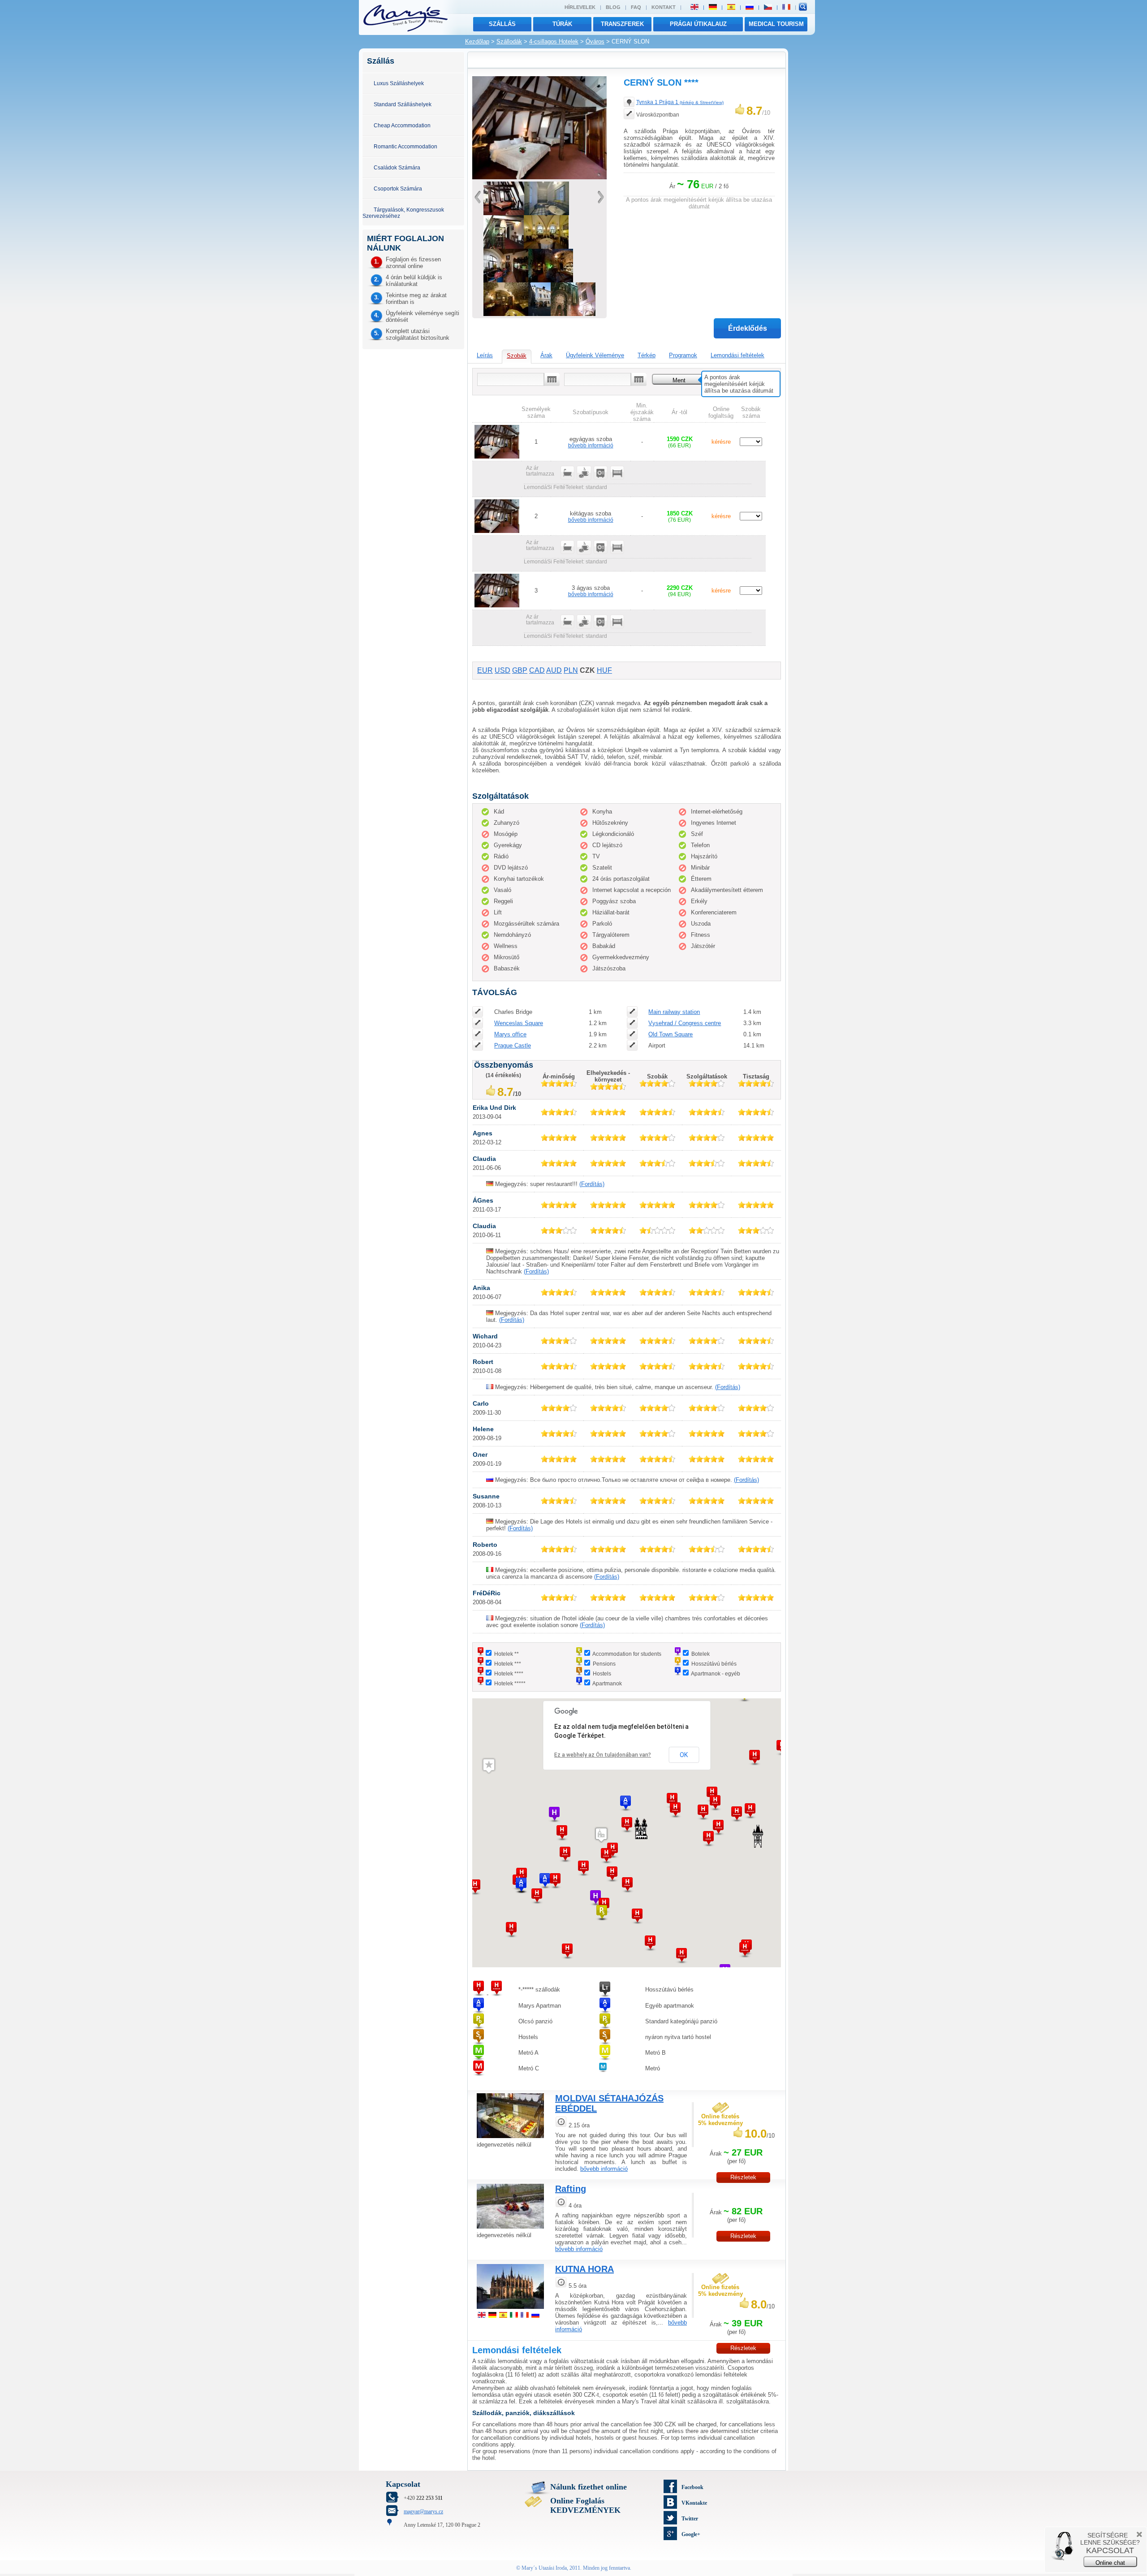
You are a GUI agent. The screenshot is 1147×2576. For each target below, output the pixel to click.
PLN (571, 670)
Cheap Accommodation (402, 125)
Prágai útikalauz (698, 24)
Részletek (743, 2177)
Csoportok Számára (398, 188)
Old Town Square (671, 1034)
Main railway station (674, 1012)
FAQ (636, 7)
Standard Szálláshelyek (403, 104)
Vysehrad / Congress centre (685, 1023)
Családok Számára (397, 167)
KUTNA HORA (584, 2269)
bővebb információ (591, 445)
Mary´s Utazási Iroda (544, 2568)
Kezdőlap (477, 41)
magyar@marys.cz (423, 2511)
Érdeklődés (748, 328)
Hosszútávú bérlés (714, 1664)
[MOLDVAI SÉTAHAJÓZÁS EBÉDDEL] (510, 2139)
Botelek (701, 1654)
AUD (554, 670)
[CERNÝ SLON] (539, 177)
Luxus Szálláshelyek (399, 83)
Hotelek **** (509, 1673)
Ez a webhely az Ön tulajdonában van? (603, 1755)
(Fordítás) (592, 1184)
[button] (583, 1868)
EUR (485, 670)
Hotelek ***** (510, 1683)
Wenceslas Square (519, 1023)
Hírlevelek (580, 7)
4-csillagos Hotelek (554, 41)
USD (502, 670)
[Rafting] (510, 2230)
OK (684, 1755)
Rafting (571, 2189)
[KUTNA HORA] (510, 2310)
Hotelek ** (507, 1654)
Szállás (502, 24)
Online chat (1110, 2563)
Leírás (485, 355)
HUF (604, 670)
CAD (537, 670)
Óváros (595, 41)
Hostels (602, 1673)
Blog (613, 7)
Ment (679, 380)
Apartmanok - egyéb (716, 1673)
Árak (546, 355)
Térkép (647, 355)
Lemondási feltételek (737, 355)
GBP (520, 670)
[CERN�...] (539, 314)
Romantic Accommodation (405, 146)
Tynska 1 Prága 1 (680, 102)
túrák (562, 24)
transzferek (622, 24)
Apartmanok (607, 1683)
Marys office (510, 1034)
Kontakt (664, 7)
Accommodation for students (627, 1654)
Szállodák (509, 41)
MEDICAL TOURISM (776, 24)
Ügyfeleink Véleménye (595, 355)
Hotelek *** (508, 1664)
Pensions (604, 1664)
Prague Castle (513, 1046)
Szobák (517, 356)
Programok (683, 355)
